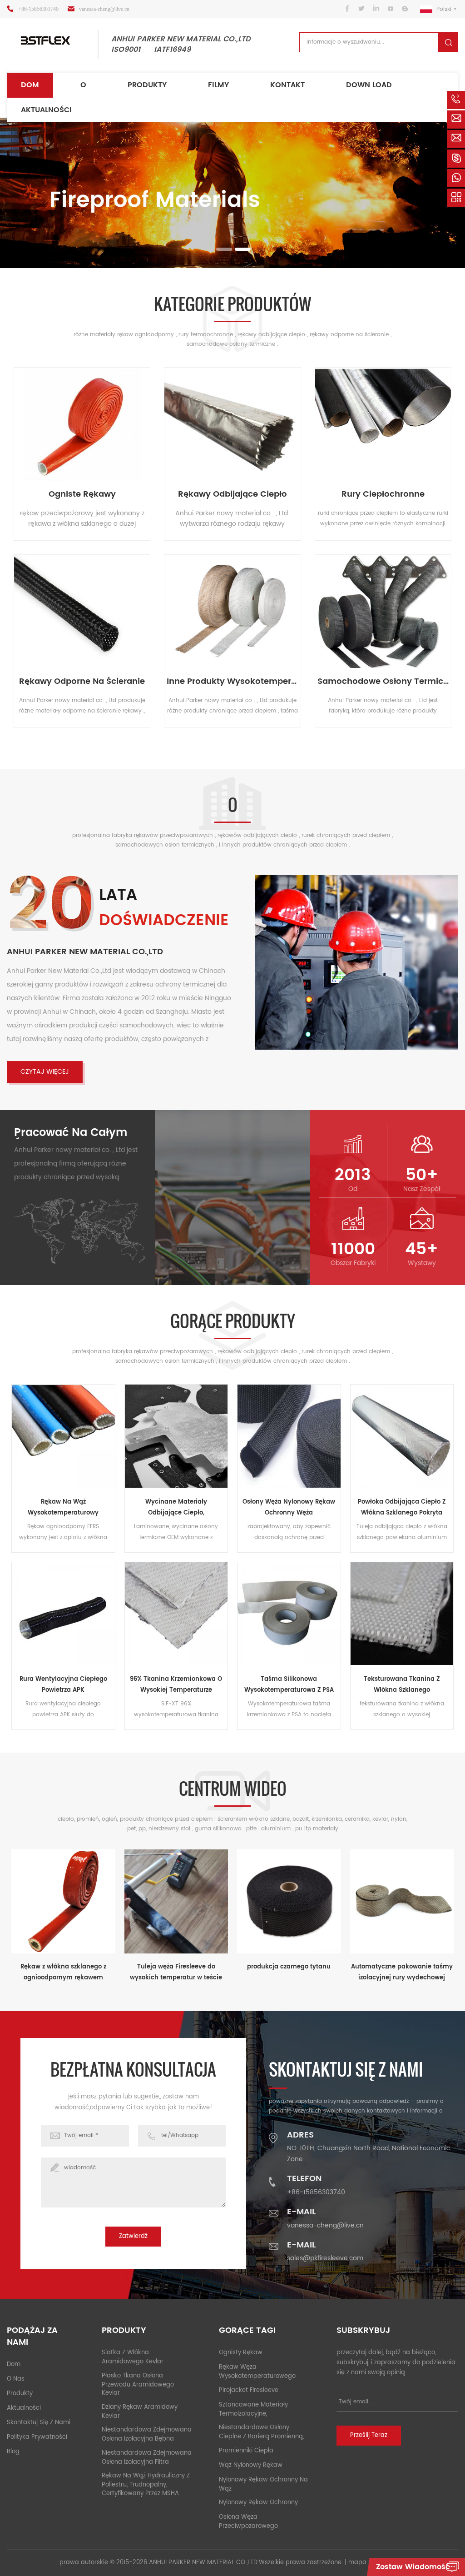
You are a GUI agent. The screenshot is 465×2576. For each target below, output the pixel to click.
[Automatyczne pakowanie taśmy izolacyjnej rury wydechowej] (402, 1901)
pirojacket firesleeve (249, 2390)
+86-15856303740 (38, 9)
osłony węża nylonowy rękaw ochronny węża (289, 1507)
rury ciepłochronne (383, 494)
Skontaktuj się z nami (39, 2423)
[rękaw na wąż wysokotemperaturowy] (63, 1436)
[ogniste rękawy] (82, 424)
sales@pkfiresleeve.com (325, 2258)
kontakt (287, 85)
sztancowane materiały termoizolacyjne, (253, 2409)
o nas (16, 2379)
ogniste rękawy (82, 494)
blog (13, 2452)
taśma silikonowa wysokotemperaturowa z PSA (289, 1685)
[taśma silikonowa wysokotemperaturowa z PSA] (289, 1614)
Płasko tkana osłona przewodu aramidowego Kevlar (138, 2385)
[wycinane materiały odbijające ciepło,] (176, 1436)
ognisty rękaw (241, 2353)
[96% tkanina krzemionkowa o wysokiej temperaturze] (176, 1614)
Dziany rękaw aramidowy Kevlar (140, 2412)
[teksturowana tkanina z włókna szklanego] (402, 1614)
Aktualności (46, 110)
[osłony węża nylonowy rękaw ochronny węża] (289, 1436)
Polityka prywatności (37, 2437)
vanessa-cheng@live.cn (104, 9)
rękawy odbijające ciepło (232, 494)
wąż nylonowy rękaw (251, 2465)
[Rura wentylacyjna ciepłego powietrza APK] (63, 1614)
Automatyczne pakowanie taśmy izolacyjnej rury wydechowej (402, 1972)
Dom (30, 85)
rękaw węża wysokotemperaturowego (257, 2372)
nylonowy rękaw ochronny (258, 2503)
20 (51, 907)
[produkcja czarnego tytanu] (289, 1901)
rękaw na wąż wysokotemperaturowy (63, 1507)
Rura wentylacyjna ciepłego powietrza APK (63, 1685)
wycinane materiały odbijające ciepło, (176, 1507)
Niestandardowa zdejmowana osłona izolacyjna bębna (147, 2434)
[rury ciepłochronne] (383, 424)
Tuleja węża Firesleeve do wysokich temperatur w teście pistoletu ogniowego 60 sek (176, 1973)
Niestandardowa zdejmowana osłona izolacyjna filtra (147, 2458)
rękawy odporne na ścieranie (82, 682)
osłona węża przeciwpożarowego (248, 2522)
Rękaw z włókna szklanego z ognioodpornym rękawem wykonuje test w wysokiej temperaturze (63, 1973)
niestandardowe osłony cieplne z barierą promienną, (261, 2432)
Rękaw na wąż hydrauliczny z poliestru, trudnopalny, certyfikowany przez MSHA (146, 2485)
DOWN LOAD (369, 85)
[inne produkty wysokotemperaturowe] (232, 611)
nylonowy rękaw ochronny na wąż (263, 2484)
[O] (357, 962)
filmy (218, 85)
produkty (147, 85)
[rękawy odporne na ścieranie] (82, 611)
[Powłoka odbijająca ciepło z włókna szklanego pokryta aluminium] (402, 1436)
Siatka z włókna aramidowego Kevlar (133, 2357)
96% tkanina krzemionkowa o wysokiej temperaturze (176, 1685)
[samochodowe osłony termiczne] (383, 611)
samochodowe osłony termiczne (383, 682)
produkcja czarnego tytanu (289, 1967)
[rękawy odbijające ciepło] (232, 424)
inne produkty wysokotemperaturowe (232, 682)
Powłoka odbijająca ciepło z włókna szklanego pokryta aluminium (402, 1508)
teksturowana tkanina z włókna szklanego (402, 1685)
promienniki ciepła (246, 2451)
